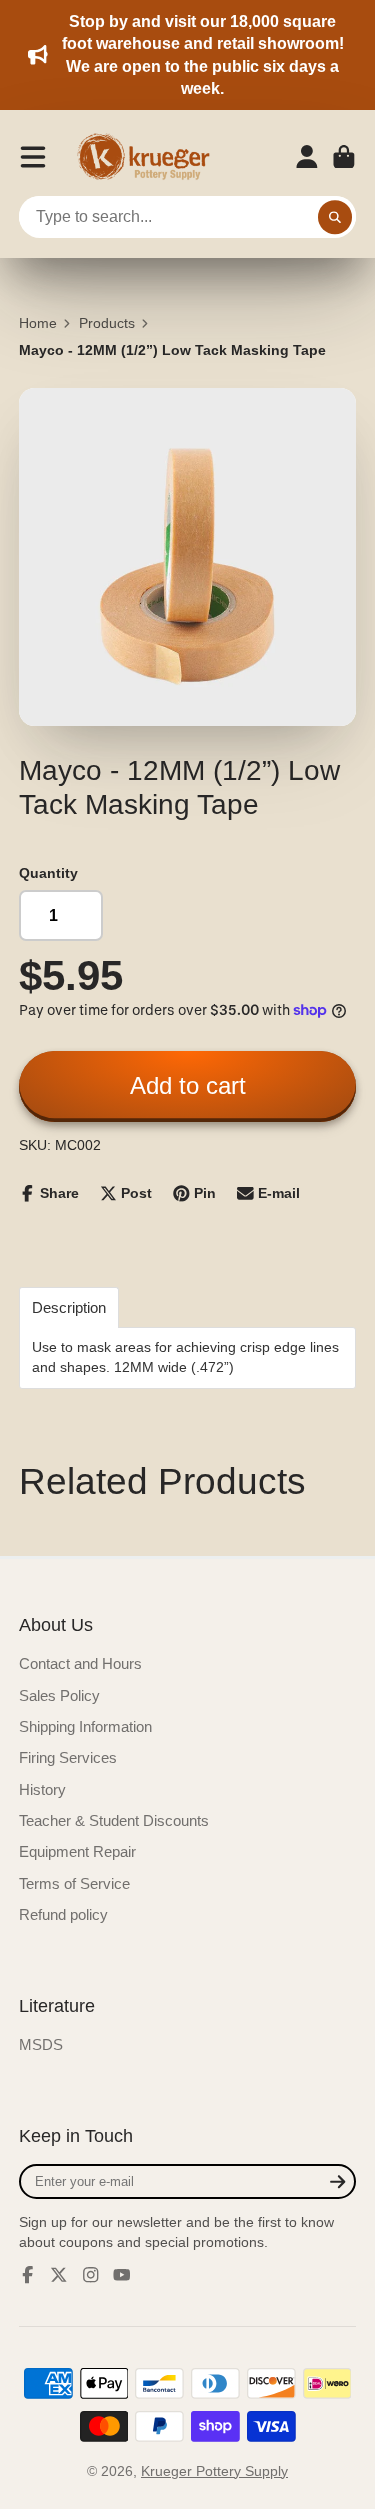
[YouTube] (122, 2275)
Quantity (48, 873)
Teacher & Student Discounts (114, 1820)
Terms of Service (74, 1883)
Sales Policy (59, 1695)
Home (38, 323)
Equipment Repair (77, 1851)
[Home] (150, 157)
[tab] (69, 1307)
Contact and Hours (80, 1663)
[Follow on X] (59, 2275)
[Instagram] (91, 2275)
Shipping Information (85, 1726)
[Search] (335, 217)
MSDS (41, 2044)
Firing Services (68, 1757)
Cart (344, 157)
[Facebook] (28, 2275)
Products (107, 323)
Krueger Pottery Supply (214, 2471)
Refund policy (63, 1914)
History (42, 1789)
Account (307, 157)
